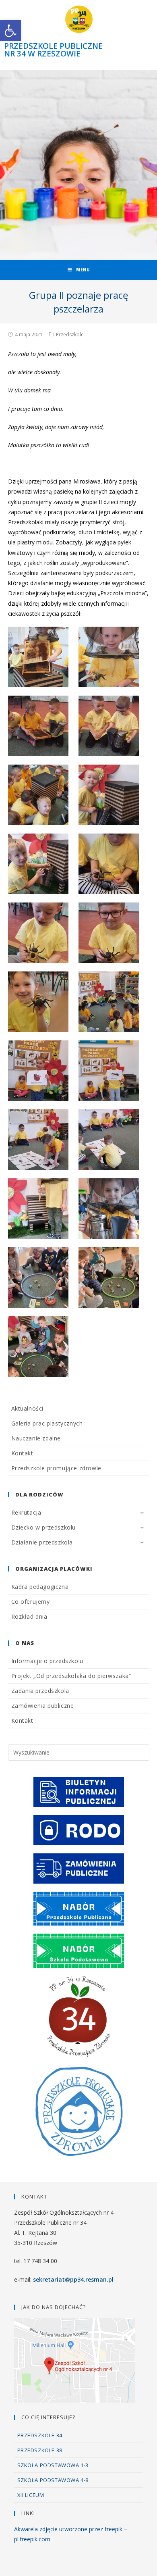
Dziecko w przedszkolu (44, 1527)
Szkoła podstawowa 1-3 (53, 2465)
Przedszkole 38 (40, 2450)
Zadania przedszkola (40, 1691)
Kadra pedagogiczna (40, 1587)
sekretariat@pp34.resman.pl (73, 2279)
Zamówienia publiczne (43, 1706)
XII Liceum (31, 2495)
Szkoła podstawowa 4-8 (53, 2480)
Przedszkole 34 (40, 2435)
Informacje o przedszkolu (47, 1661)
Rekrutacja (26, 1512)
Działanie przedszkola (42, 1542)
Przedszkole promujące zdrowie (56, 1468)
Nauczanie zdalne (36, 1438)
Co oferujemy (31, 1602)
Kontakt (22, 1453)
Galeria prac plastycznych (47, 1423)
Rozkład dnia (29, 1616)
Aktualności (28, 1408)
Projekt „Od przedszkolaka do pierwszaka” (71, 1676)
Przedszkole (70, 335)
